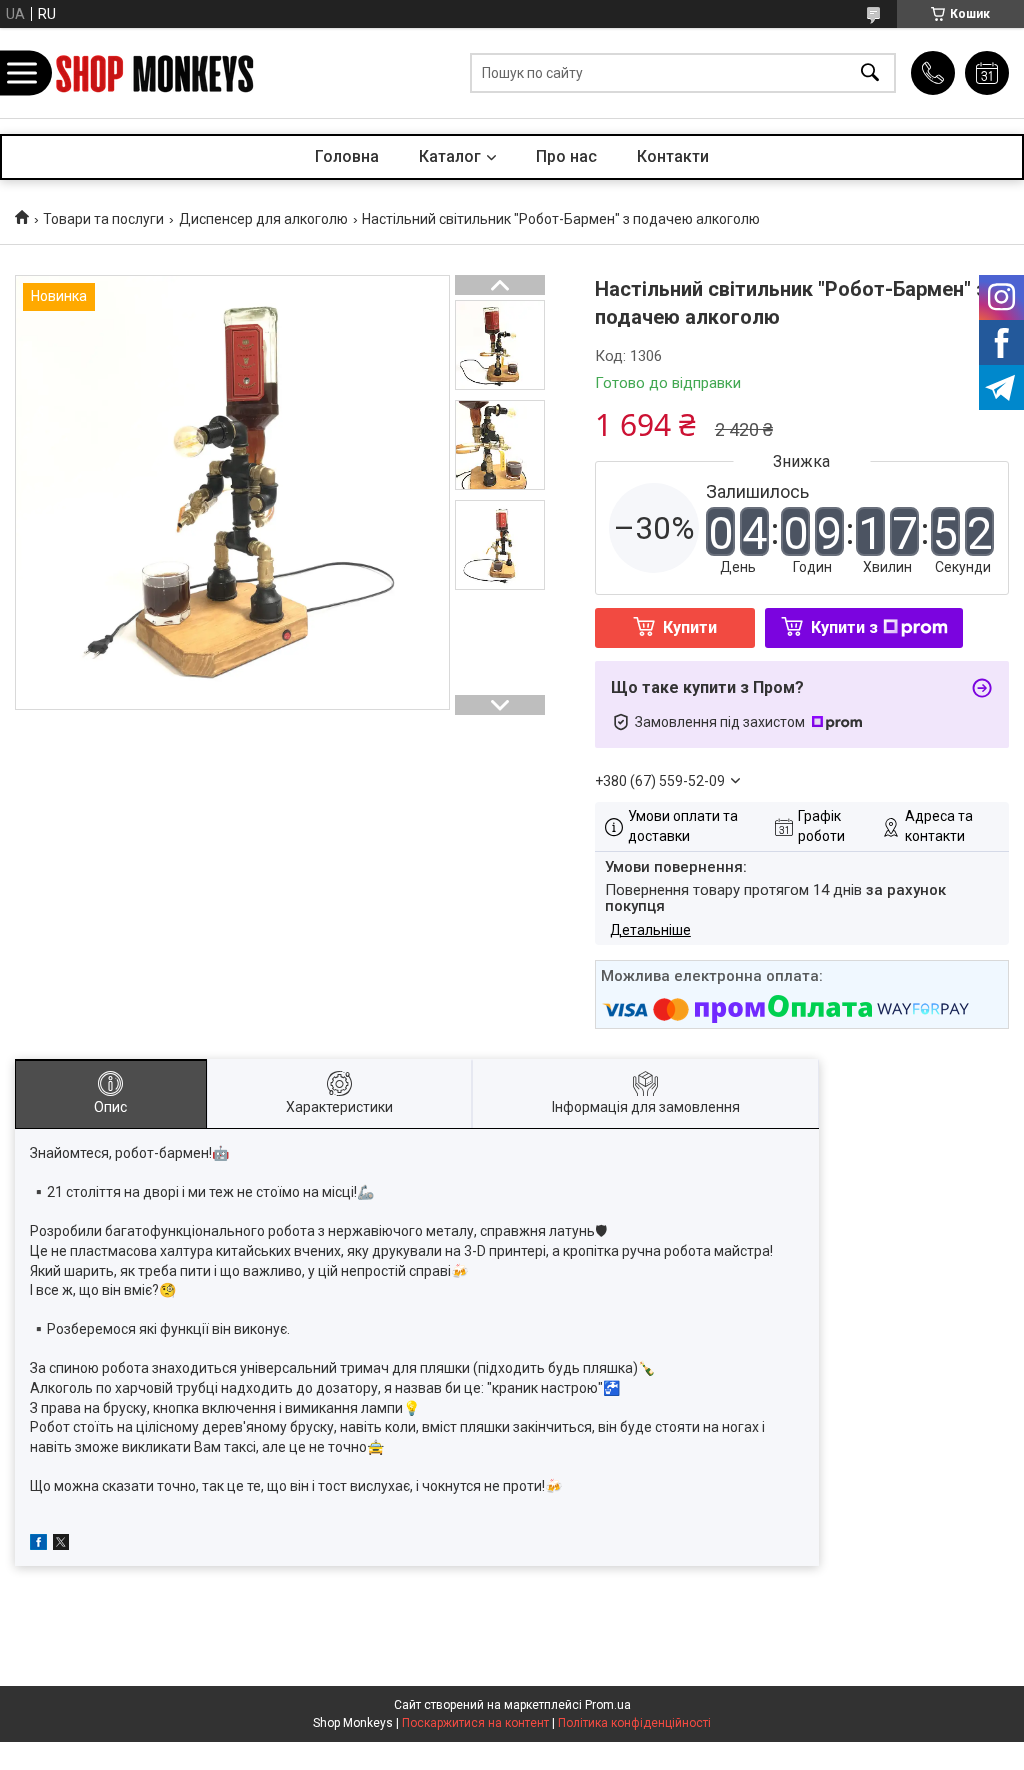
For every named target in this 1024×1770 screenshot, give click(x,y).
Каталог (450, 156)
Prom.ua (608, 1705)
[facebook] (38, 1545)
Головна (347, 156)
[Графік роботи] (987, 73)
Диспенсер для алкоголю (263, 219)
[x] (61, 1545)
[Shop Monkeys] (155, 73)
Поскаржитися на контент (475, 1723)
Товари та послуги (103, 219)
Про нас (566, 156)
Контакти (673, 156)
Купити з (844, 627)
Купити (690, 627)
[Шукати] (870, 73)
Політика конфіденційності (634, 1723)
